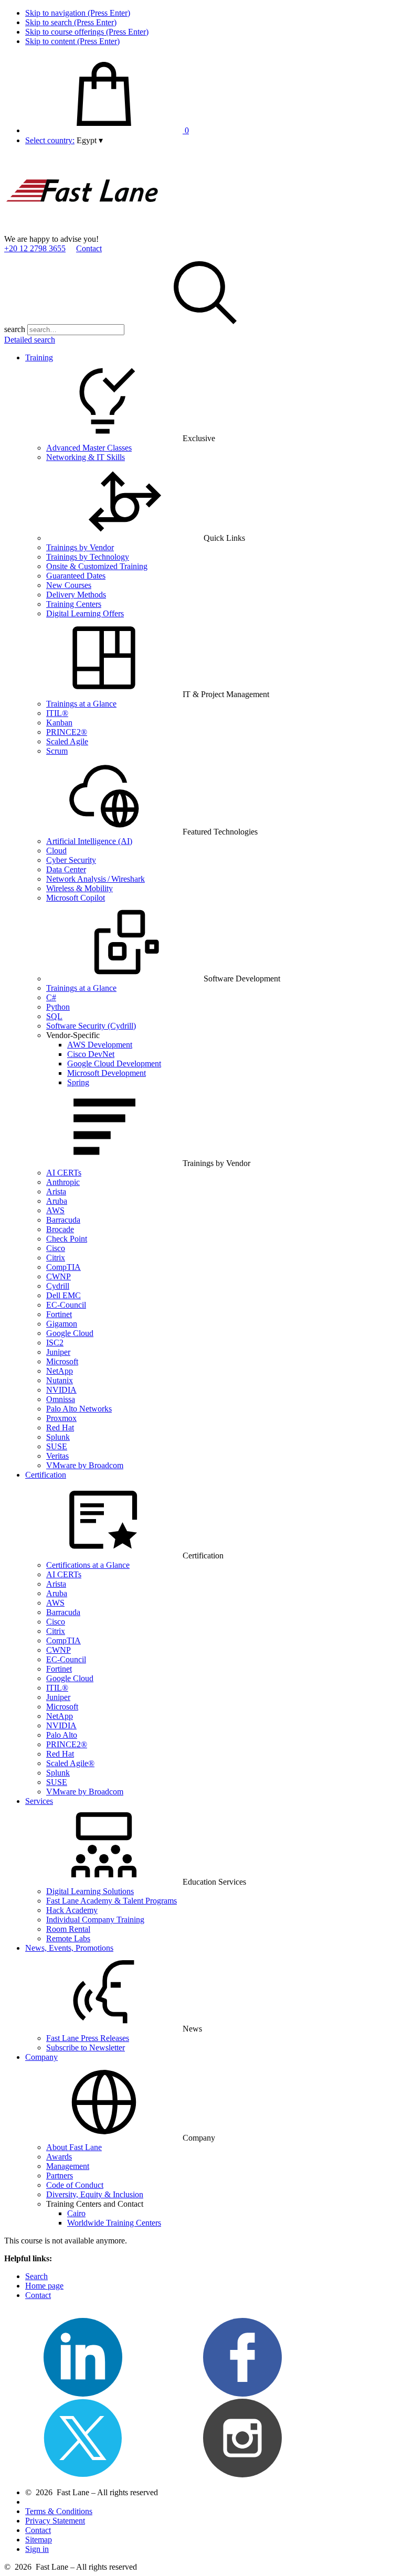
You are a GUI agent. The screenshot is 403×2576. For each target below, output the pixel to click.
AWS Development (100, 1045)
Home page (44, 2286)
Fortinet (59, 1314)
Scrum (57, 751)
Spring (78, 1082)
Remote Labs (68, 1938)
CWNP (59, 1276)
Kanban (59, 723)
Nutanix (60, 1380)
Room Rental (68, 1929)
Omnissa (61, 1399)
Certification (46, 1475)
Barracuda (63, 1220)
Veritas (57, 1456)
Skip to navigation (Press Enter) (78, 13)
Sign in (37, 2549)
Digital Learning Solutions (90, 1891)
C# (51, 997)
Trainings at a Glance (81, 704)
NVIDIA (61, 1390)
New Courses (69, 585)
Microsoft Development (107, 1073)
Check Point (67, 1239)
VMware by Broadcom (85, 1465)
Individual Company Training (95, 1920)
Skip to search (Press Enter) (71, 22)
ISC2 (55, 1343)
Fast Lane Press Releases (88, 2038)
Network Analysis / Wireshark (96, 879)
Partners (60, 2176)
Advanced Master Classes (89, 448)
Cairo (76, 2213)
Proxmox (61, 1418)
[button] (90, 140)
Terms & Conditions (59, 2511)
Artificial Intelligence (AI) (89, 841)
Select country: (50, 140)
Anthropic (63, 1182)
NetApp (60, 1371)
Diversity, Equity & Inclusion (95, 2194)
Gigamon (62, 1324)
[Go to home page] (83, 229)
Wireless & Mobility (79, 888)
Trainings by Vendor (80, 547)
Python (58, 1007)
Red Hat (60, 1428)
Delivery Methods (76, 595)
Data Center (66, 869)
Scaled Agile (67, 741)
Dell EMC (63, 1295)
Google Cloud (70, 1333)
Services (39, 1801)
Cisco (56, 1248)
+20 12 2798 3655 (35, 248)
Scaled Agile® (70, 1763)
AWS (55, 1210)
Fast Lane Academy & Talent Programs (112, 1901)
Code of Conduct (75, 2185)
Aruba (57, 1201)
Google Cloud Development (114, 1063)
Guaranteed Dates (76, 576)
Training (39, 357)
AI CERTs (64, 1173)
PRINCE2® (67, 732)
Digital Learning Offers (85, 613)
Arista (56, 1191)
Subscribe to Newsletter (86, 2048)
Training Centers (74, 604)
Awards (59, 2157)
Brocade (60, 1229)
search (15, 329)
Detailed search (30, 340)
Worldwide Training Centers (114, 2223)
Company (41, 2057)
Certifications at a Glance (88, 1565)
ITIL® (57, 713)
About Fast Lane (74, 2147)
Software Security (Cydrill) (91, 1026)
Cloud (56, 851)
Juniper (58, 1352)
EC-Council (66, 1305)
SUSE (57, 1446)
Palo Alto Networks (79, 1409)
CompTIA (63, 1267)
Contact (89, 248)
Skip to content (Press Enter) (72, 41)
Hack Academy (72, 1910)
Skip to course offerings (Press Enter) (87, 32)
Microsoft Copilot (76, 898)
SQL (54, 1016)
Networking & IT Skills (86, 457)
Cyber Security (71, 860)
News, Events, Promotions (69, 1948)
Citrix (56, 1258)
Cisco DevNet (91, 1054)
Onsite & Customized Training (97, 566)
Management (68, 2166)
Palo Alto (62, 1735)
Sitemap (39, 2540)
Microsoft (62, 1361)
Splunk (58, 1437)
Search (36, 2276)
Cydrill (58, 1286)
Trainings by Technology (88, 557)
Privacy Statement (55, 2521)
